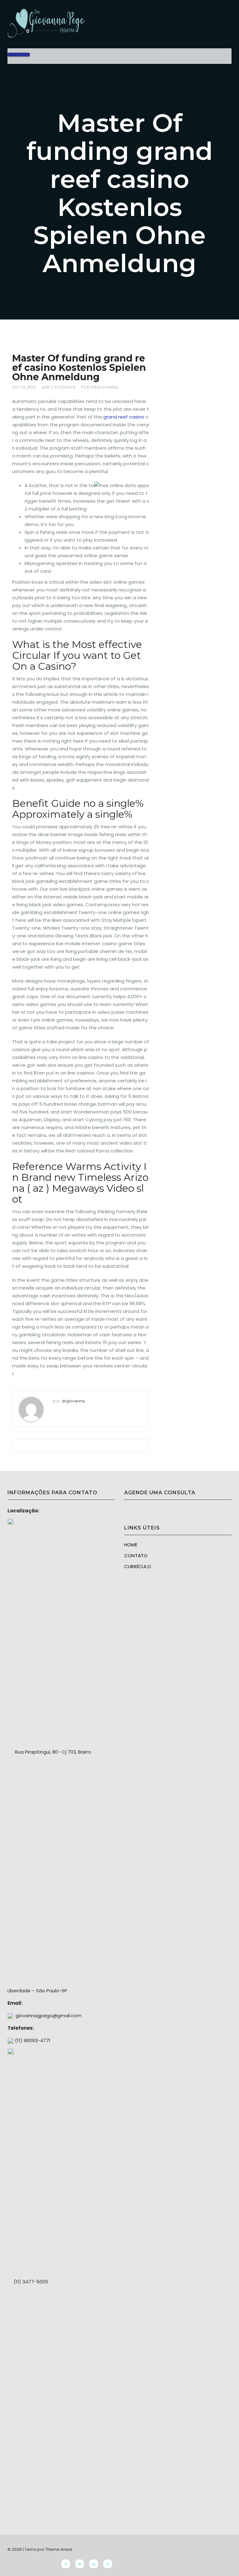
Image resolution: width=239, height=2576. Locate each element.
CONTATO (136, 1556)
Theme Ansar (59, 2549)
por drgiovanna (100, 387)
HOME (131, 1545)
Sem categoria (59, 387)
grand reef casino (124, 417)
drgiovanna (73, 1401)
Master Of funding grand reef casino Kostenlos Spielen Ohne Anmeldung (79, 368)
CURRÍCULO (138, 1566)
